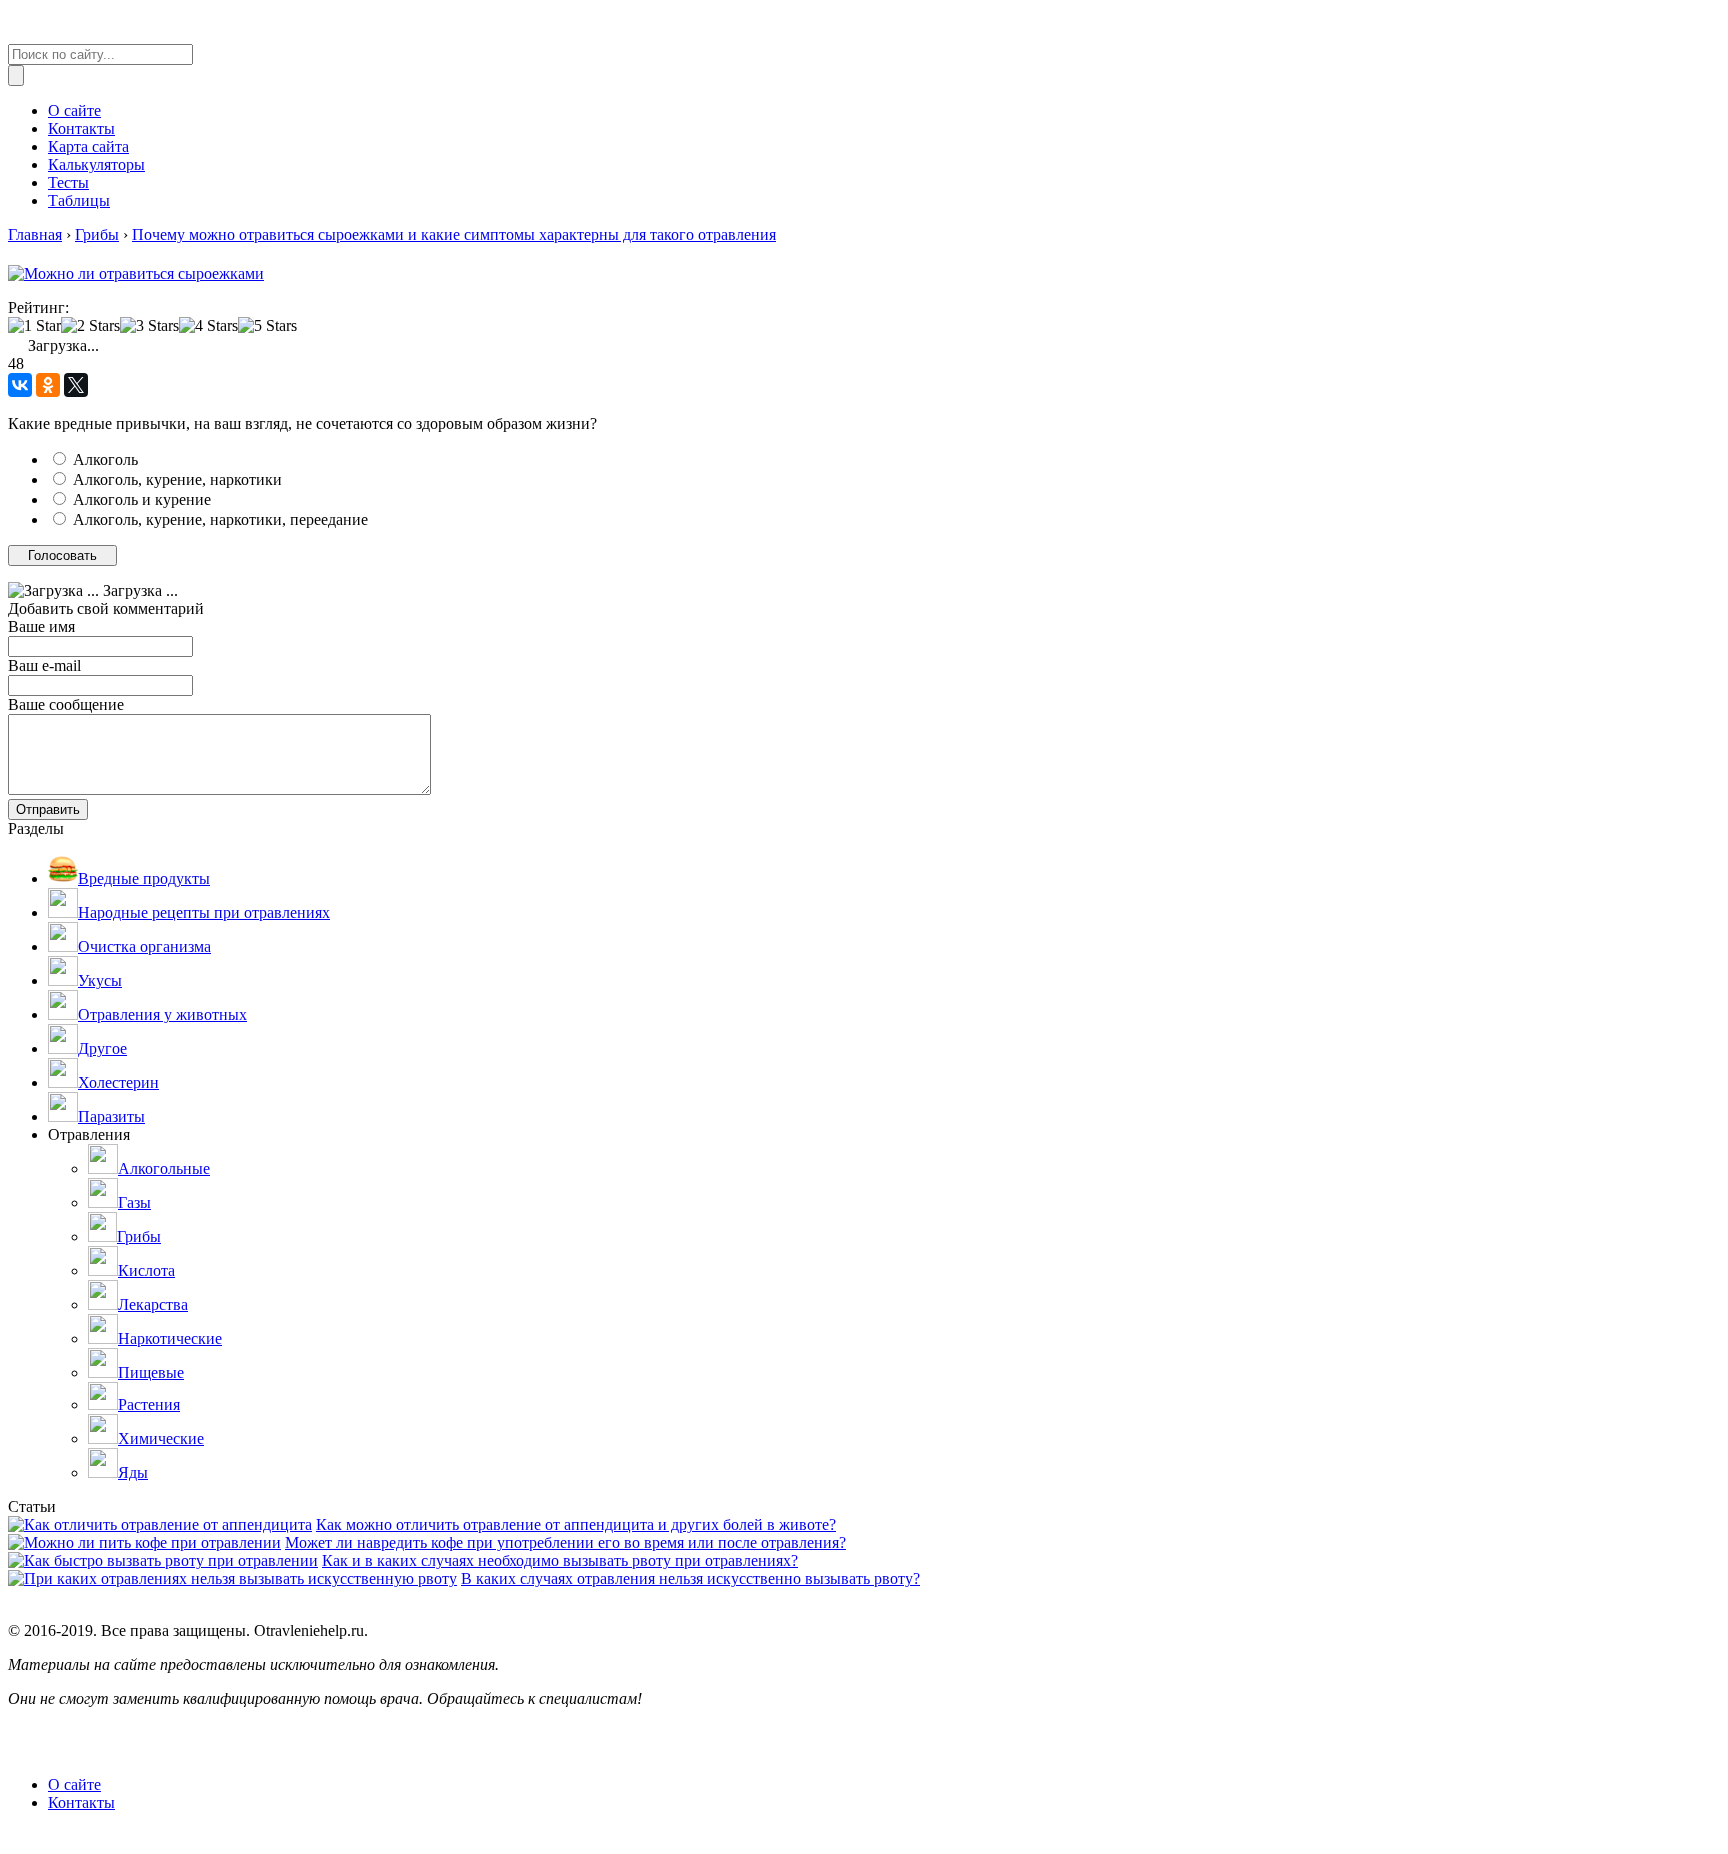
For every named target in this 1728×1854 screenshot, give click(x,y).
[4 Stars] (208, 326)
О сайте (74, 1784)
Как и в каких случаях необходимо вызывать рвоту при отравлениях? (560, 1560)
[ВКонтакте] (20, 385)
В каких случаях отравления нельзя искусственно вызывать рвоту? (690, 1578)
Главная (35, 234)
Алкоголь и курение (142, 499)
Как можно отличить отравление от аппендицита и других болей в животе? (576, 1524)
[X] (76, 385)
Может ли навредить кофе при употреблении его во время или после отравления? (565, 1542)
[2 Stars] (90, 326)
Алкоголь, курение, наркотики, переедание (220, 519)
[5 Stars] (267, 326)
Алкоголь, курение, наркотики (177, 479)
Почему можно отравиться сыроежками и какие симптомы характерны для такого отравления (454, 234)
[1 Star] (34, 326)
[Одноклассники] (48, 385)
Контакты (81, 1802)
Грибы (97, 234)
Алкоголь (105, 459)
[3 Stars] (149, 326)
